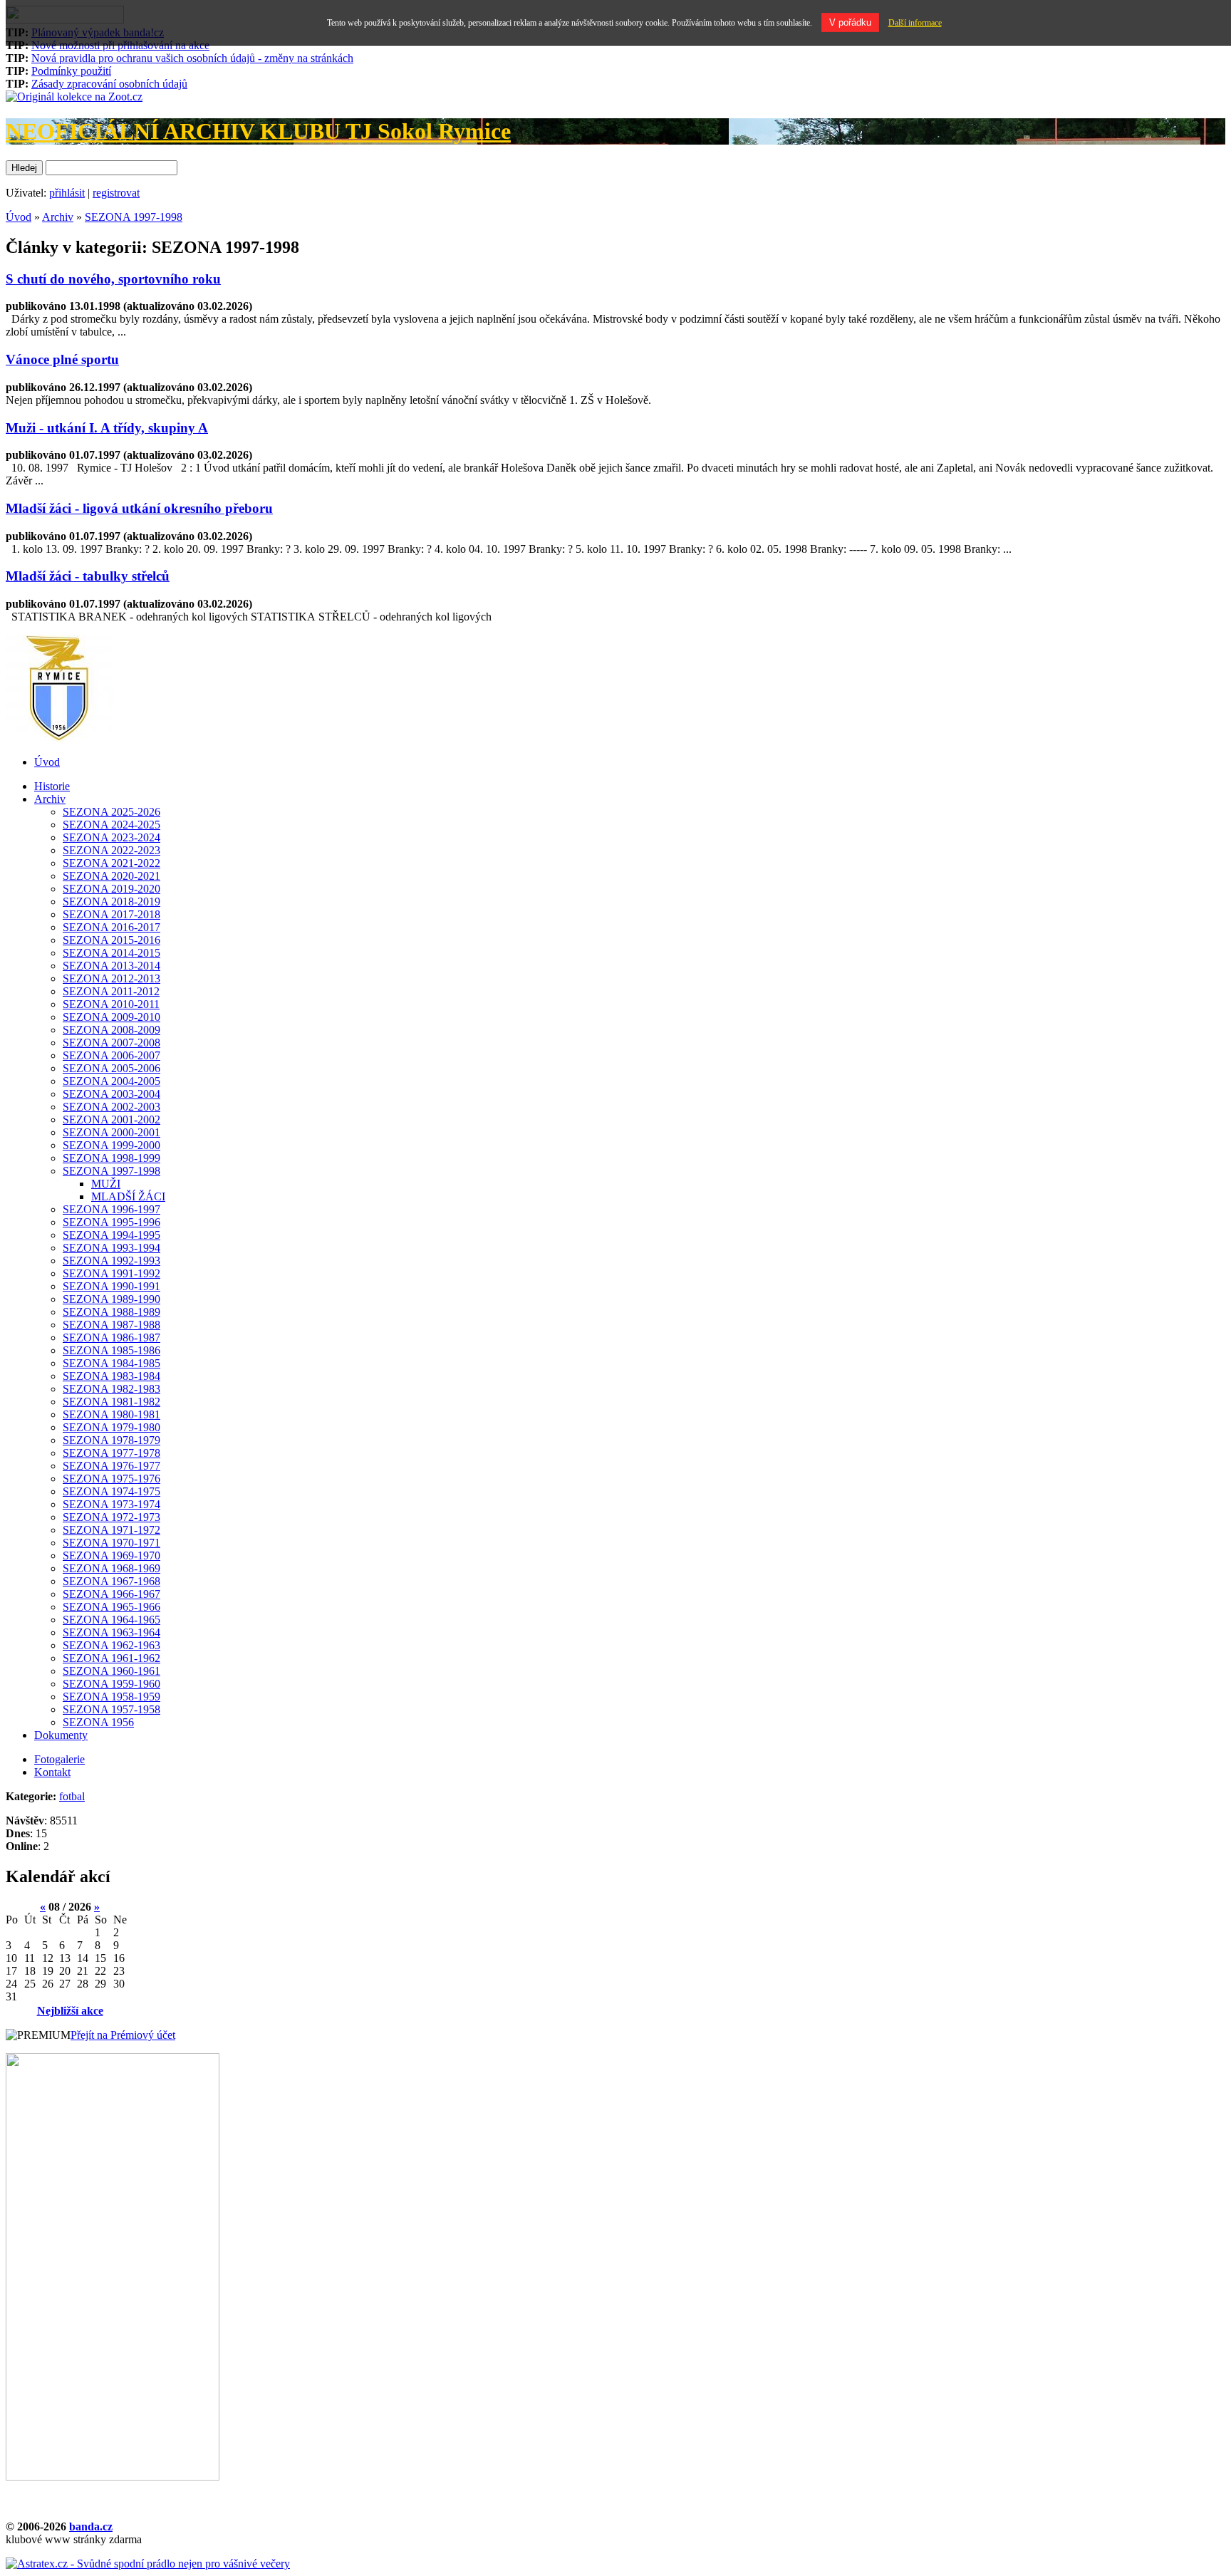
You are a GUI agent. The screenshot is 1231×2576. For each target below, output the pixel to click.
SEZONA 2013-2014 (111, 966)
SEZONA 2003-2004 (111, 1094)
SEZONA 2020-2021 (111, 876)
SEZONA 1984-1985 (111, 1363)
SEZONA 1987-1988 (111, 1325)
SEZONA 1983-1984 (111, 1376)
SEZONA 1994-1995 (111, 1235)
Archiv (58, 217)
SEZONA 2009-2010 (111, 1017)
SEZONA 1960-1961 (111, 1671)
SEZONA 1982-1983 (111, 1389)
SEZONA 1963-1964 (111, 1632)
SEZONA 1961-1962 (111, 1658)
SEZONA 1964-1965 (111, 1620)
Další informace (915, 23)
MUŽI (106, 1184)
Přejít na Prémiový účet (123, 2035)
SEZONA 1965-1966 (111, 1607)
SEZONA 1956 (98, 1722)
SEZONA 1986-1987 (111, 1338)
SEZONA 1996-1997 (111, 1209)
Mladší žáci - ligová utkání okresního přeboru (139, 508)
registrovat (116, 193)
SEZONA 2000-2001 (111, 1132)
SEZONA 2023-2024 (111, 837)
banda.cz (91, 2526)
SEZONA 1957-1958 (111, 1709)
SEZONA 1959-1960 (111, 1684)
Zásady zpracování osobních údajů (109, 84)
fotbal (72, 1796)
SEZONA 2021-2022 (111, 863)
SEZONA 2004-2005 (111, 1081)
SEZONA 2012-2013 (111, 978)
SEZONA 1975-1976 (111, 1479)
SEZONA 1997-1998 (134, 217)
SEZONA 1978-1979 (111, 1440)
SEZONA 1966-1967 (111, 1594)
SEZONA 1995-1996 (111, 1222)
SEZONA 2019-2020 (111, 889)
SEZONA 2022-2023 (111, 850)
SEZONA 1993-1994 (111, 1248)
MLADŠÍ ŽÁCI (128, 1196)
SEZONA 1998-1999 (111, 1158)
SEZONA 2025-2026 (111, 812)
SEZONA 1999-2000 (111, 1145)
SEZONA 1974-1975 (111, 1491)
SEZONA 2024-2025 (111, 825)
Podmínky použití (71, 71)
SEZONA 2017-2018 (111, 914)
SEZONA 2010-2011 (111, 1004)
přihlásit (67, 193)
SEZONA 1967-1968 (111, 1581)
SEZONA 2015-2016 (111, 940)
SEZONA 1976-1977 (111, 1466)
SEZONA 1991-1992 (111, 1273)
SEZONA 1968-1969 (111, 1568)
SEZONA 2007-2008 (111, 1043)
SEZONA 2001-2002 (111, 1120)
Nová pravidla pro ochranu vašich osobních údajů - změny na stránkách (192, 58)
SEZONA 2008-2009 (111, 1030)
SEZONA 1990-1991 (111, 1286)
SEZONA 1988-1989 (111, 1312)
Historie (52, 786)
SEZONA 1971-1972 (111, 1530)
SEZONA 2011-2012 (111, 991)
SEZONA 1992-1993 (111, 1261)
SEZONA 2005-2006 (111, 1068)
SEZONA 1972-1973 (111, 1517)
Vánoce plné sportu (62, 359)
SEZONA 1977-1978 (111, 1453)
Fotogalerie (59, 1759)
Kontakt (52, 1772)
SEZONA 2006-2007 (111, 1055)
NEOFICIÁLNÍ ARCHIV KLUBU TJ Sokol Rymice (258, 131)
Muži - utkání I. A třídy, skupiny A (107, 428)
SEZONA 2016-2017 (111, 927)
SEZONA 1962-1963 (111, 1645)
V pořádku (850, 22)
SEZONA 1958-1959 (111, 1697)
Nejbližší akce (70, 2011)
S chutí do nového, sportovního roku (113, 279)
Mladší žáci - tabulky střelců (88, 576)
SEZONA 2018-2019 (111, 902)
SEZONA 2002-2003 (111, 1107)
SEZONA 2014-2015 (111, 953)
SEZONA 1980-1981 (111, 1414)
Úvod (19, 217)
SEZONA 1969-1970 (111, 1556)
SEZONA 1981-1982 (111, 1402)
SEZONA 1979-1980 (111, 1427)
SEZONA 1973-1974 (111, 1504)
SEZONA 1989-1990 (111, 1299)
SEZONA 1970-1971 (111, 1543)
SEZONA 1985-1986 (111, 1350)
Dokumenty (61, 1735)
